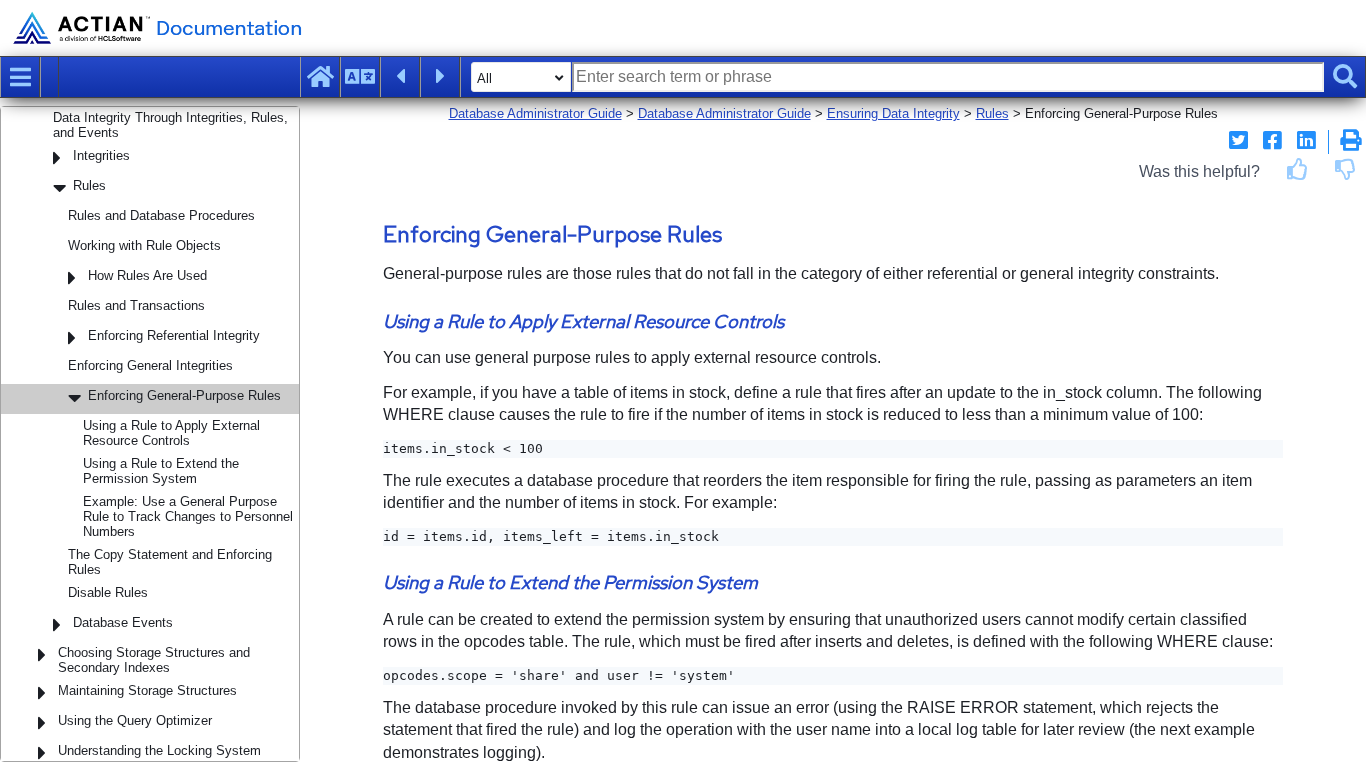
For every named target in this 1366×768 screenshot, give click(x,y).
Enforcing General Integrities (150, 365)
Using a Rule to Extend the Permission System (161, 471)
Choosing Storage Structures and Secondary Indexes (154, 660)
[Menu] (20, 77)
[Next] (440, 77)
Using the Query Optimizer (135, 720)
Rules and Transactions (136, 305)
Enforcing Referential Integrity (174, 335)
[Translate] (360, 77)
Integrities (101, 155)
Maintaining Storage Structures (147, 690)
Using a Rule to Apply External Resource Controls (171, 433)
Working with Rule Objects (144, 245)
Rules (89, 185)
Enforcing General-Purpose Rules (184, 395)
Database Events (123, 622)
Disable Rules (108, 592)
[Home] (320, 77)
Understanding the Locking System (159, 750)
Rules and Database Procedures (161, 215)
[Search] (1345, 77)
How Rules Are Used (147, 275)
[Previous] (400, 77)
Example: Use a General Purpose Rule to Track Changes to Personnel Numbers (188, 516)
